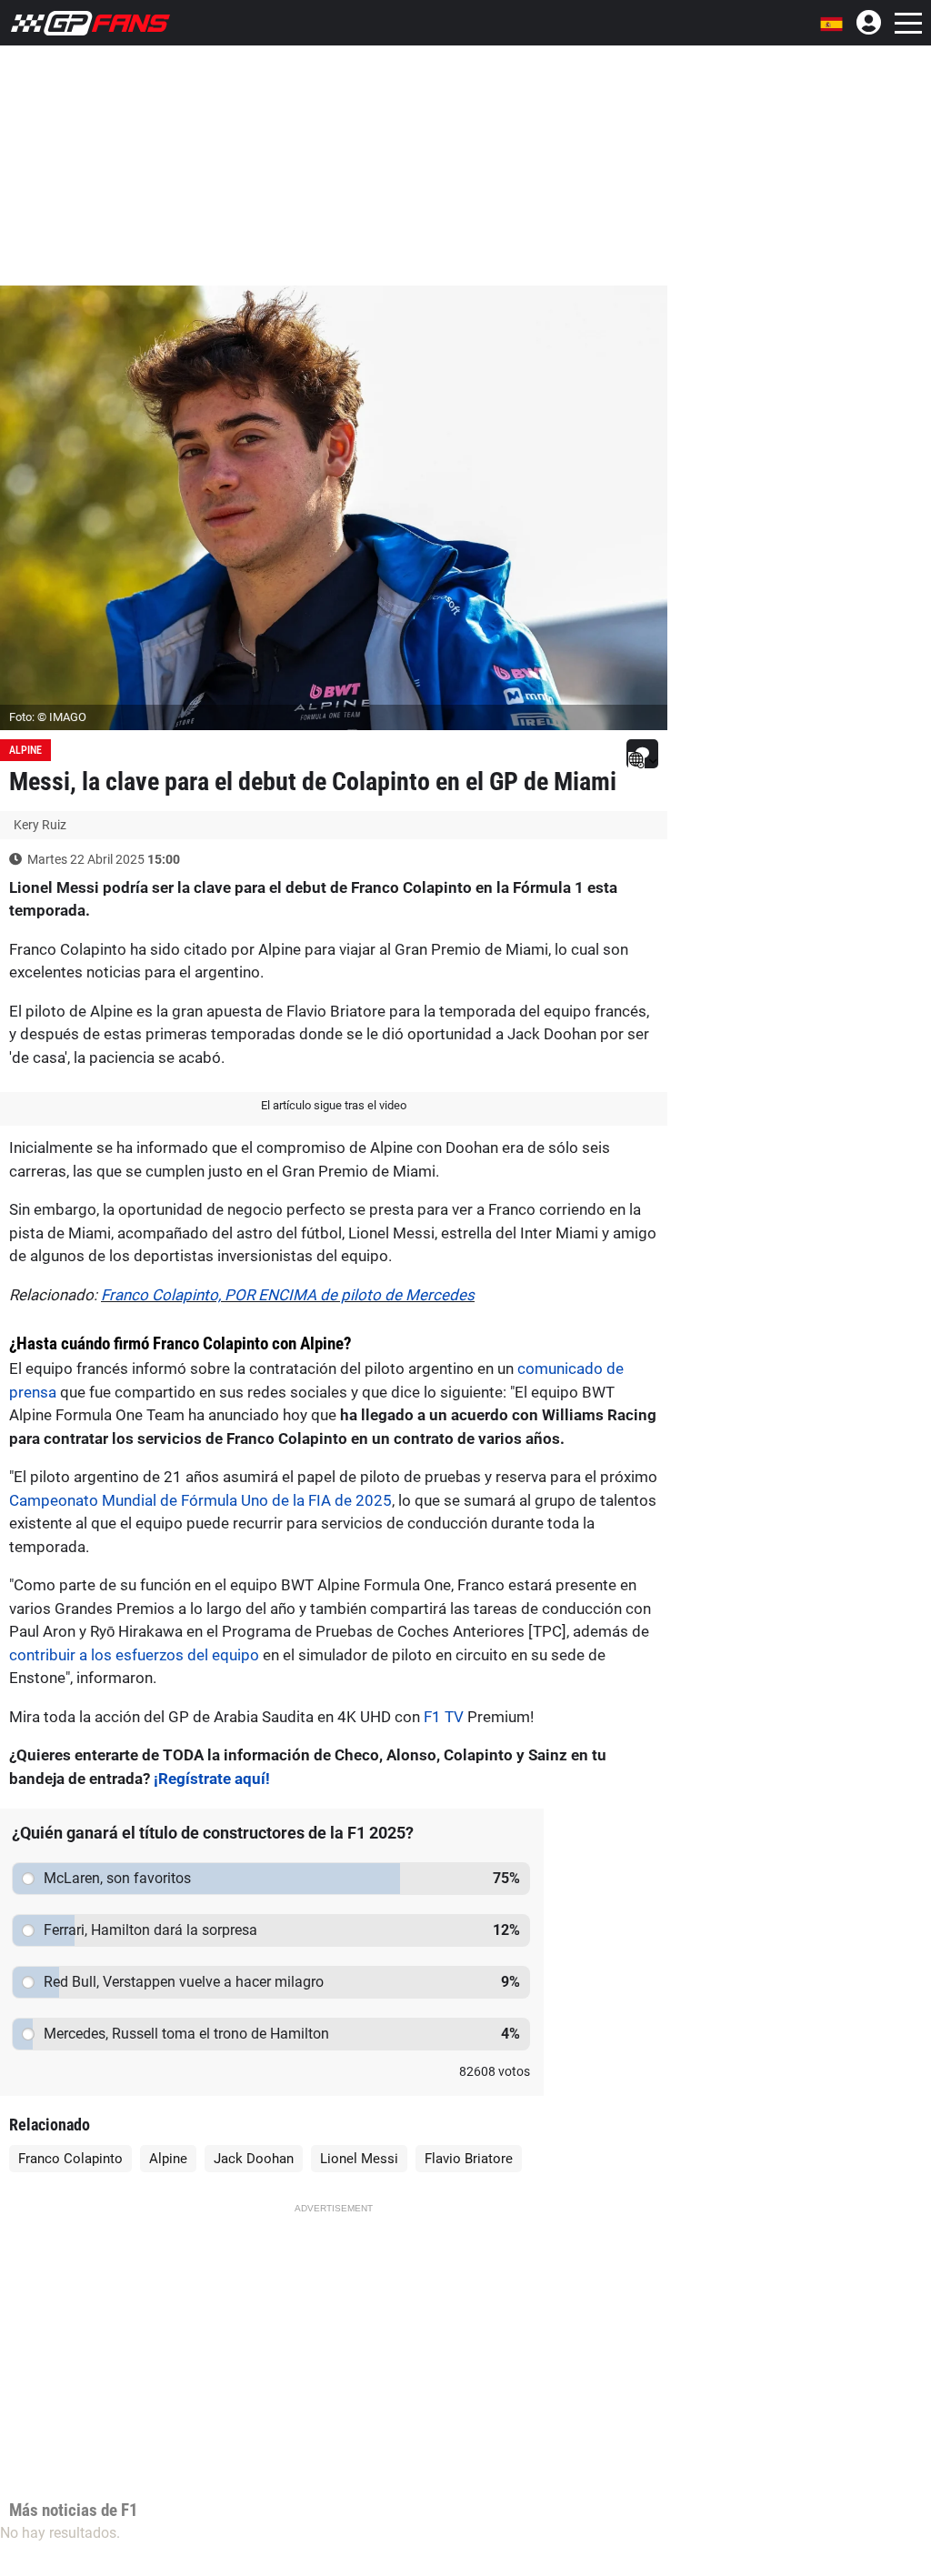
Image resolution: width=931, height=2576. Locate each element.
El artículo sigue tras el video (334, 1105)
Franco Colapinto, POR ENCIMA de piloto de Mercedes (288, 1295)
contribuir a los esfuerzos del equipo (134, 1655)
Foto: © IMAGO (48, 717)
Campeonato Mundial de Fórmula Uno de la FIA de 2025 (200, 1500)
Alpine (25, 750)
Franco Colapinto (70, 2159)
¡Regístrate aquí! (212, 1779)
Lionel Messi (359, 2159)
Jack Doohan (254, 2159)
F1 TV (444, 1717)
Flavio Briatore (469, 2159)
